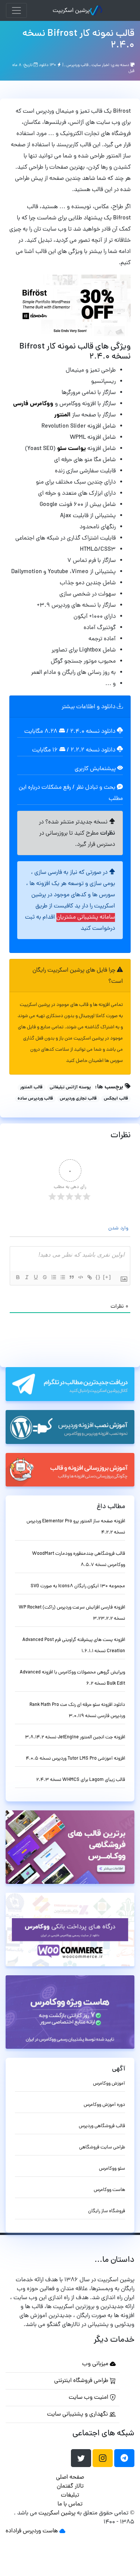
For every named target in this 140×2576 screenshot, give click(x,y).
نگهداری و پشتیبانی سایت (78, 2414)
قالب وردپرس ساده (35, 1099)
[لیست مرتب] (53, 1277)
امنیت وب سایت (89, 2398)
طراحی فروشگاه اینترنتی (82, 2381)
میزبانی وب (96, 2364)
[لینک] (89, 1277)
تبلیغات (70, 2495)
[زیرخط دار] (35, 1277)
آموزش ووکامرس (109, 2084)
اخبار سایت (100, 65)
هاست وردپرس (40, 2531)
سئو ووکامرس (112, 2169)
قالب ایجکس (116, 1099)
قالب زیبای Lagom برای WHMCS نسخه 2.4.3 (81, 1780)
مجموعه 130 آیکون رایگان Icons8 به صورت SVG (78, 1586)
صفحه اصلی (70, 2477)
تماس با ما (70, 2504)
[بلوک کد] (80, 1277)
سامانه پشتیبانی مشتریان (86, 917)
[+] (107, 1277)
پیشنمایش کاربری (96, 769)
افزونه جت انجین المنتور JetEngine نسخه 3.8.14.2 (75, 1737)
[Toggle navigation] (16, 10)
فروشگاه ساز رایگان (107, 2211)
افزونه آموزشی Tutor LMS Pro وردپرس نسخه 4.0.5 (75, 1759)
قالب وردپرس (77, 65)
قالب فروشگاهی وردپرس (102, 2126)
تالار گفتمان (70, 2486)
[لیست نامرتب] (62, 1277)
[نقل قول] (71, 1277)
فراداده (13, 2531)
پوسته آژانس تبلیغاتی (70, 1088)
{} (98, 1277)
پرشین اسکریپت (71, 11)
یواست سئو (71, 449)
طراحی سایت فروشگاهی (102, 2147)
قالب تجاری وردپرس (78, 1099)
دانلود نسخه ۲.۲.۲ (93, 750)
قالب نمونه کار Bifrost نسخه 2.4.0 (78, 40)
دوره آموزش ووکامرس (104, 2105)
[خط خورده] (44, 1277)
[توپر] (18, 1277)
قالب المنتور (31, 1088)
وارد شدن (119, 1228)
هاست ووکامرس (109, 2190)
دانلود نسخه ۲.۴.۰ (93, 732)
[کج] (27, 1277)
